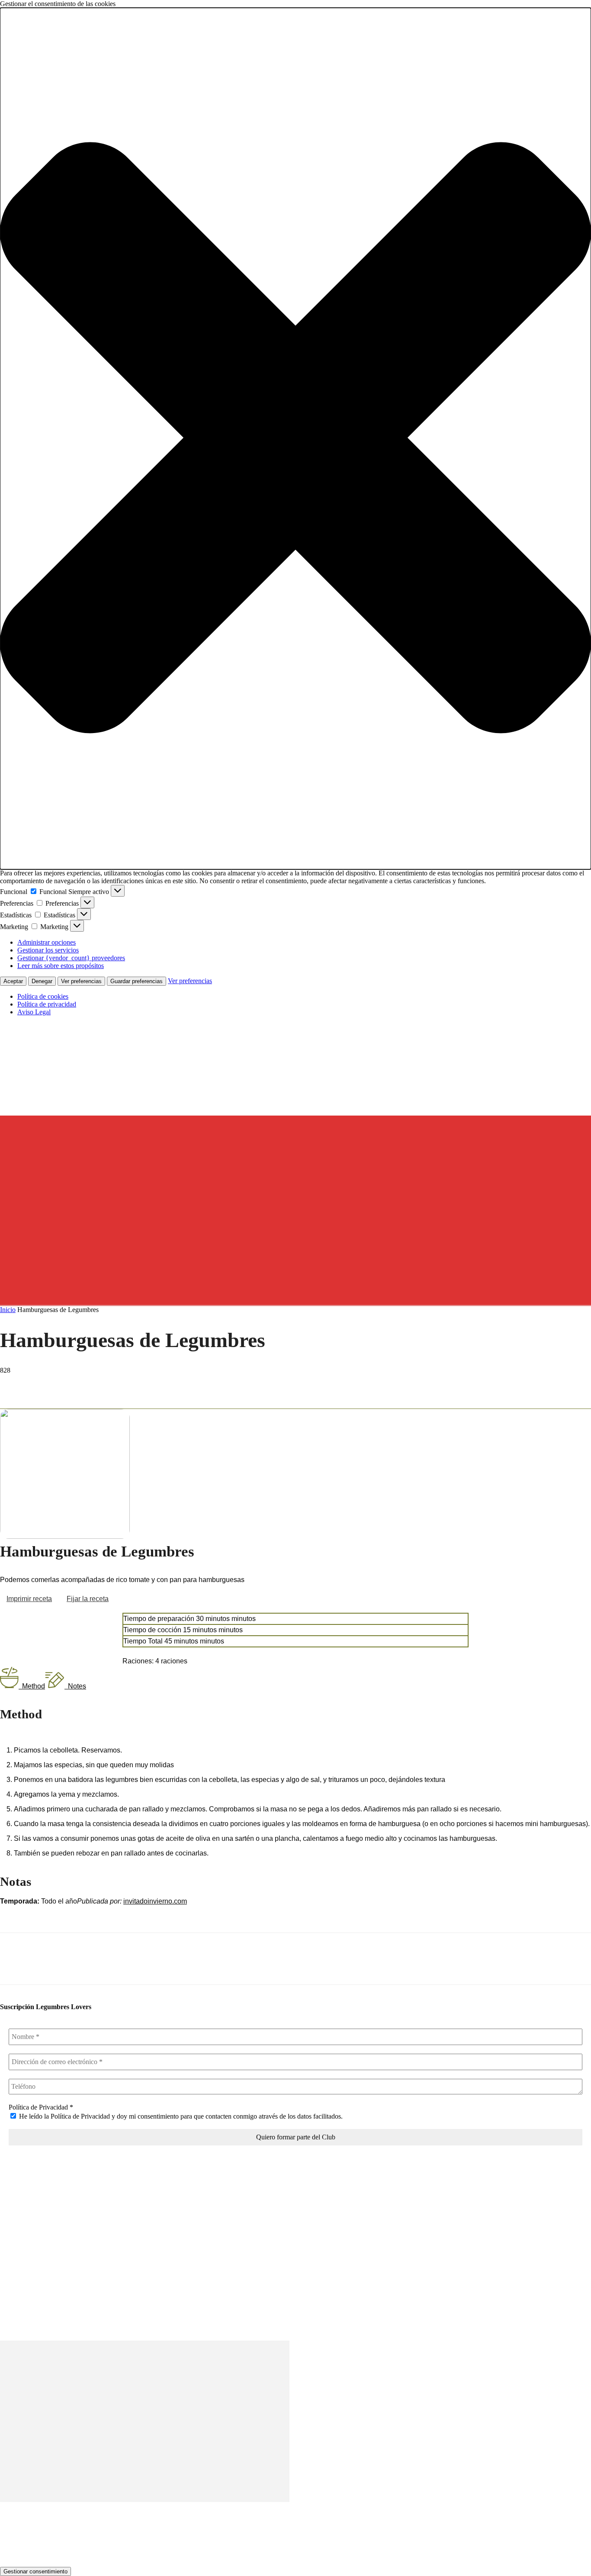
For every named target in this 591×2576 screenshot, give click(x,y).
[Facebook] (14, 1383)
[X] (45, 1383)
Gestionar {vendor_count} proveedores (71, 958)
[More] (139, 1383)
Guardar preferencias (137, 981)
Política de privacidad (47, 1004)
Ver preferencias (81, 981)
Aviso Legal (34, 1012)
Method (34, 1686)
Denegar (42, 981)
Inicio (8, 1310)
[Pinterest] (77, 1383)
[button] (295, 439)
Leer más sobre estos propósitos (61, 966)
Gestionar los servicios (48, 950)
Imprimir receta (29, 1599)
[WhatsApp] (108, 1383)
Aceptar (13, 981)
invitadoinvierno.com (155, 1901)
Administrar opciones (47, 942)
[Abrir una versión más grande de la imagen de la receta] (65, 1536)
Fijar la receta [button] (88, 1599)
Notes (77, 1686)
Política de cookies (43, 996)
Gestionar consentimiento (35, 2571)
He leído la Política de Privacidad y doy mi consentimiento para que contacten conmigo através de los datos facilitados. (180, 2116)
